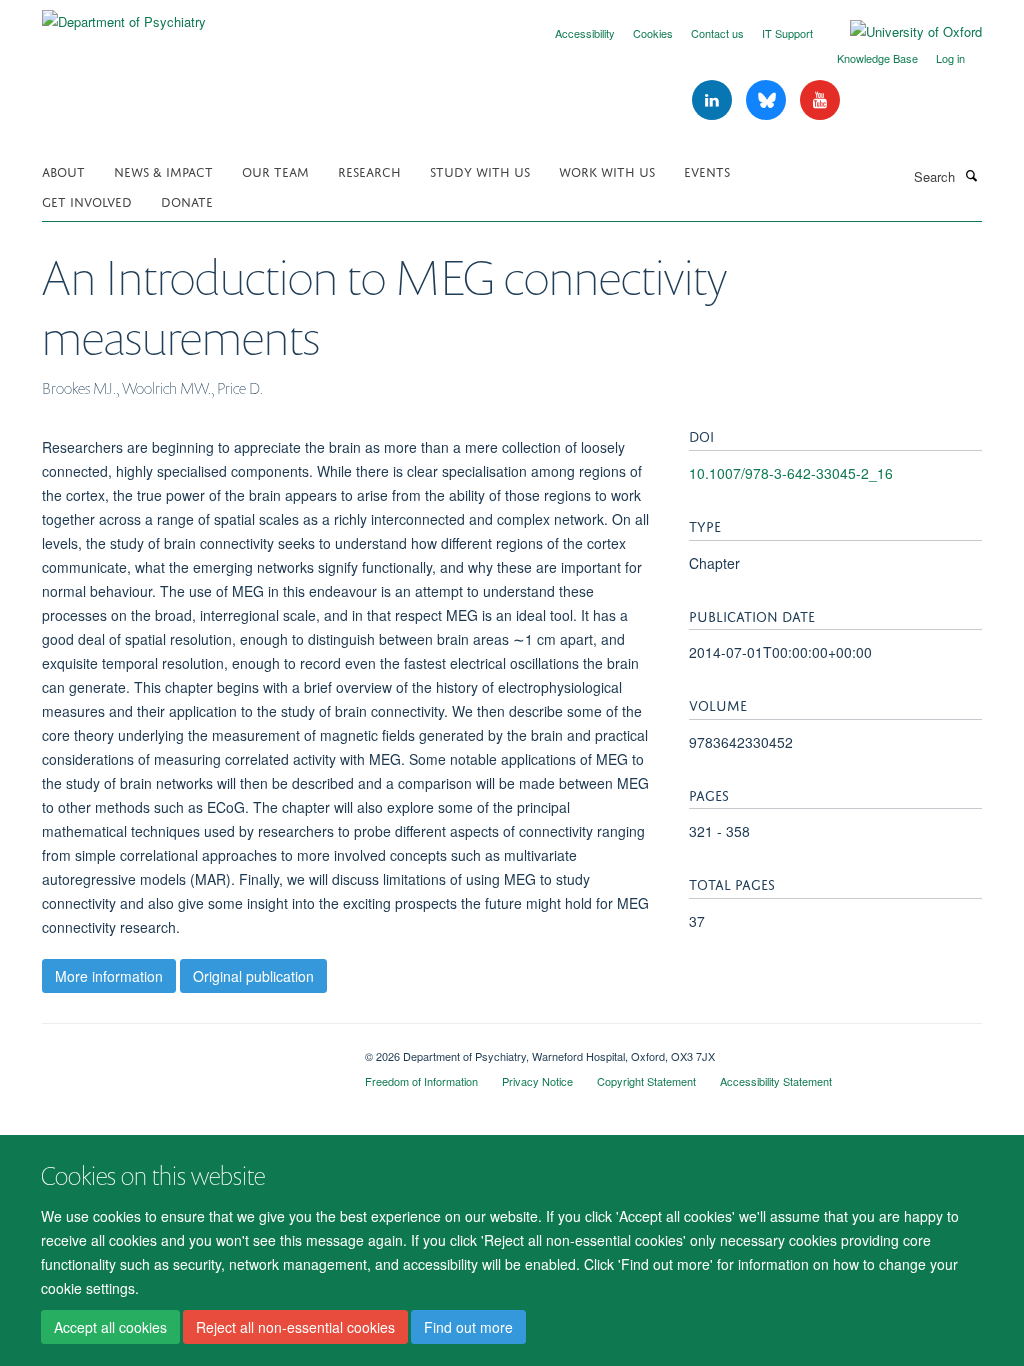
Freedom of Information (421, 1081)
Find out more (468, 1327)
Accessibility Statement (776, 1081)
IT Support (787, 33)
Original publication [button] (253, 976)
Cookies (653, 33)
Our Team (275, 170)
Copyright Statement (646, 1081)
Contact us (717, 33)
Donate (187, 200)
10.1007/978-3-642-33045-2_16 (791, 473)
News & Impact (163, 170)
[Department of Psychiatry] (124, 14)
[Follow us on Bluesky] (768, 100)
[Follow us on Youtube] (820, 100)
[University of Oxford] (901, 32)
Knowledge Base (877, 58)
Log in (950, 58)
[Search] (971, 175)
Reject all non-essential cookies (295, 1327)
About (63, 170)
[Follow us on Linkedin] (714, 100)
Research (369, 170)
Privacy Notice (537, 1081)
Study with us (480, 170)
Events (707, 170)
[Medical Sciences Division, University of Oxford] (188, 1049)
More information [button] (109, 976)
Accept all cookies (110, 1327)
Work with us (607, 170)
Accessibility (585, 33)
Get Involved (87, 200)
